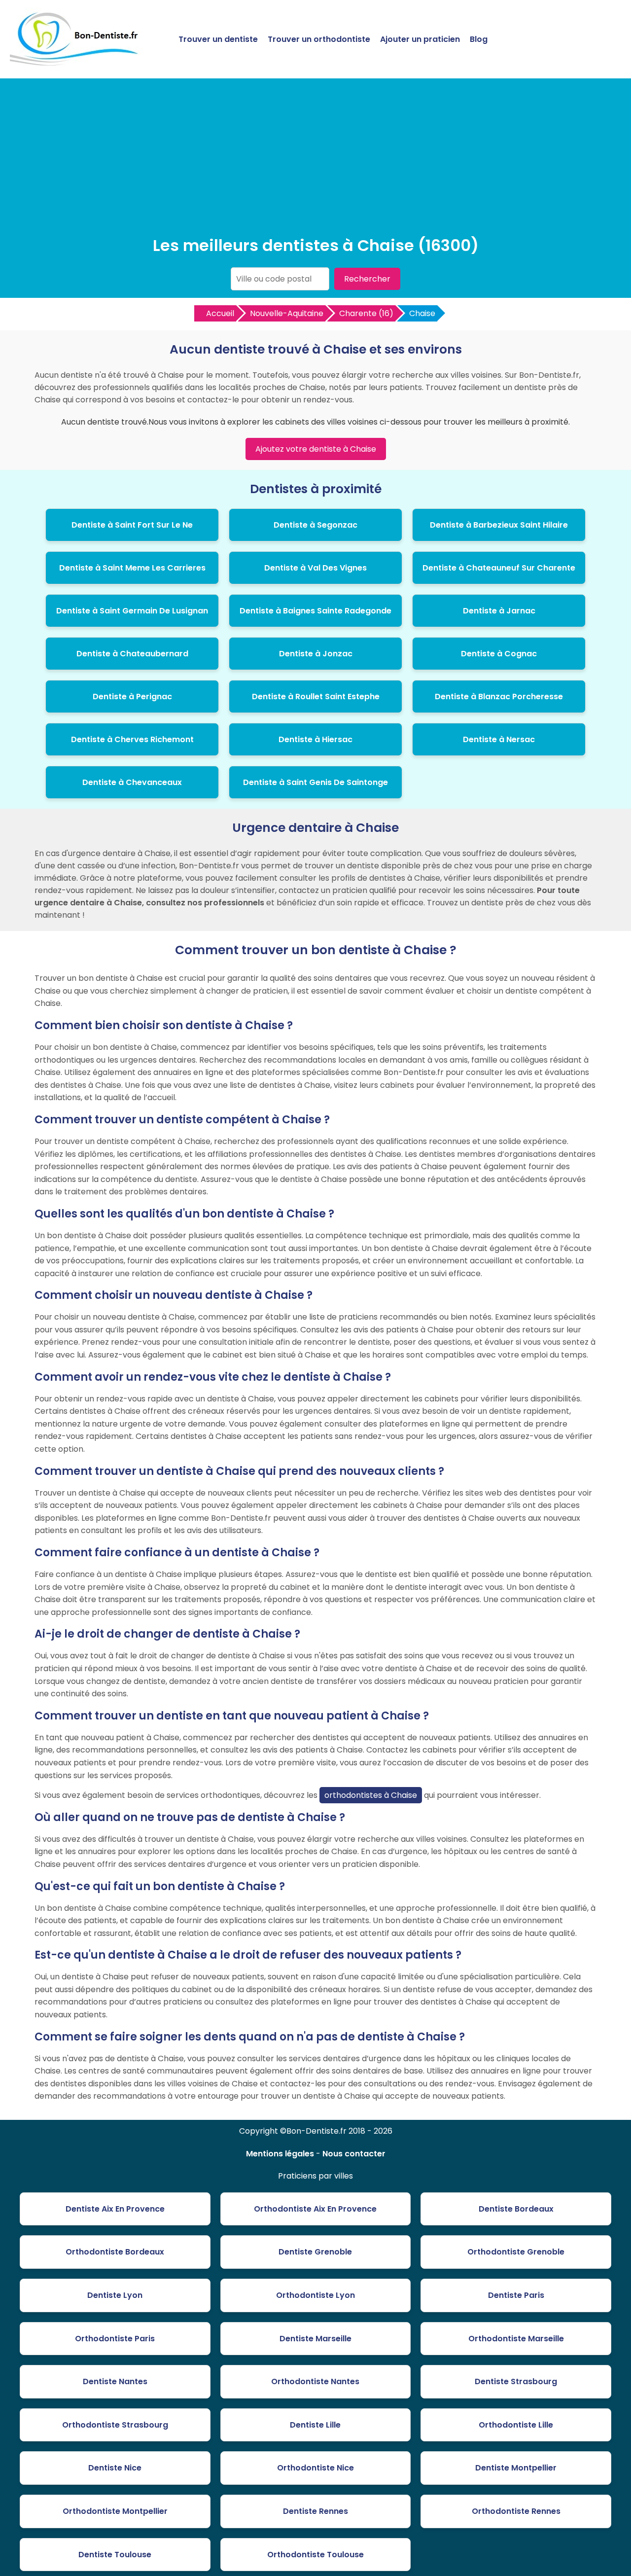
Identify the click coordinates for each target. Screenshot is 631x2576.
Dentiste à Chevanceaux (132, 782)
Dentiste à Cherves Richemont (132, 739)
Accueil (220, 313)
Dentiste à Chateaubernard (132, 654)
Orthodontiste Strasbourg (115, 2425)
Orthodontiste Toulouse (315, 2555)
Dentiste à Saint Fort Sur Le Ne (132, 525)
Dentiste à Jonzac (316, 654)
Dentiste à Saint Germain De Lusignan (132, 611)
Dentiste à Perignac (132, 697)
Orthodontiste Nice (315, 2468)
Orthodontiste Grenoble (516, 2252)
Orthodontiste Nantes (315, 2381)
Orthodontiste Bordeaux (115, 2252)
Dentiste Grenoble (315, 2252)
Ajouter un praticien (420, 39)
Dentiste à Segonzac (315, 525)
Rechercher (367, 279)
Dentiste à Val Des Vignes (315, 568)
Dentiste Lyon (115, 2295)
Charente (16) (366, 313)
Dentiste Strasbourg (516, 2381)
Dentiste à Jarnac (499, 611)
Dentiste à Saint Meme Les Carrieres (132, 568)
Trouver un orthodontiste (319, 39)
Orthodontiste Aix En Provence (315, 2209)
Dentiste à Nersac (499, 739)
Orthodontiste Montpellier (115, 2511)
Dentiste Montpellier (516, 2468)
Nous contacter (354, 2154)
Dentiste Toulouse (115, 2555)
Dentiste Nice (115, 2468)
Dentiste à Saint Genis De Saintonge (315, 782)
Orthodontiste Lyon (315, 2295)
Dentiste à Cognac (499, 654)
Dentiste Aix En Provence (115, 2209)
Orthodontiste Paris (115, 2339)
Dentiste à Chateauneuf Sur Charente (499, 568)
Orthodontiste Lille (516, 2425)
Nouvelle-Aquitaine (287, 313)
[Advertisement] (315, 160)
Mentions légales (280, 2154)
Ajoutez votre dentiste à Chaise (316, 449)
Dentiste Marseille (315, 2339)
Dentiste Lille (315, 2425)
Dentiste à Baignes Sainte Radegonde (315, 611)
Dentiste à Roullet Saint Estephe (316, 697)
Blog (479, 39)
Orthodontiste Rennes (516, 2511)
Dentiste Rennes (315, 2511)
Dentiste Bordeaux (516, 2209)
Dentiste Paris (516, 2295)
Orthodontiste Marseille (516, 2339)
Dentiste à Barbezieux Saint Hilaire (499, 525)
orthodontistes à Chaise (371, 1795)
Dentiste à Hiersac (315, 739)
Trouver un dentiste (218, 39)
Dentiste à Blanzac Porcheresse (499, 697)
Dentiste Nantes (115, 2381)
